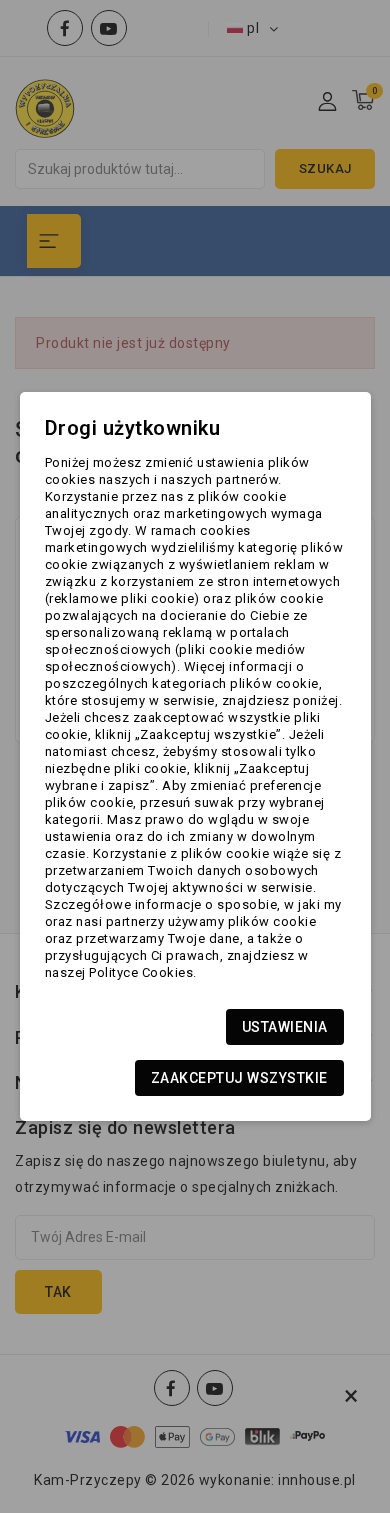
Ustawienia (285, 1027)
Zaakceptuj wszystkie (239, 1078)
